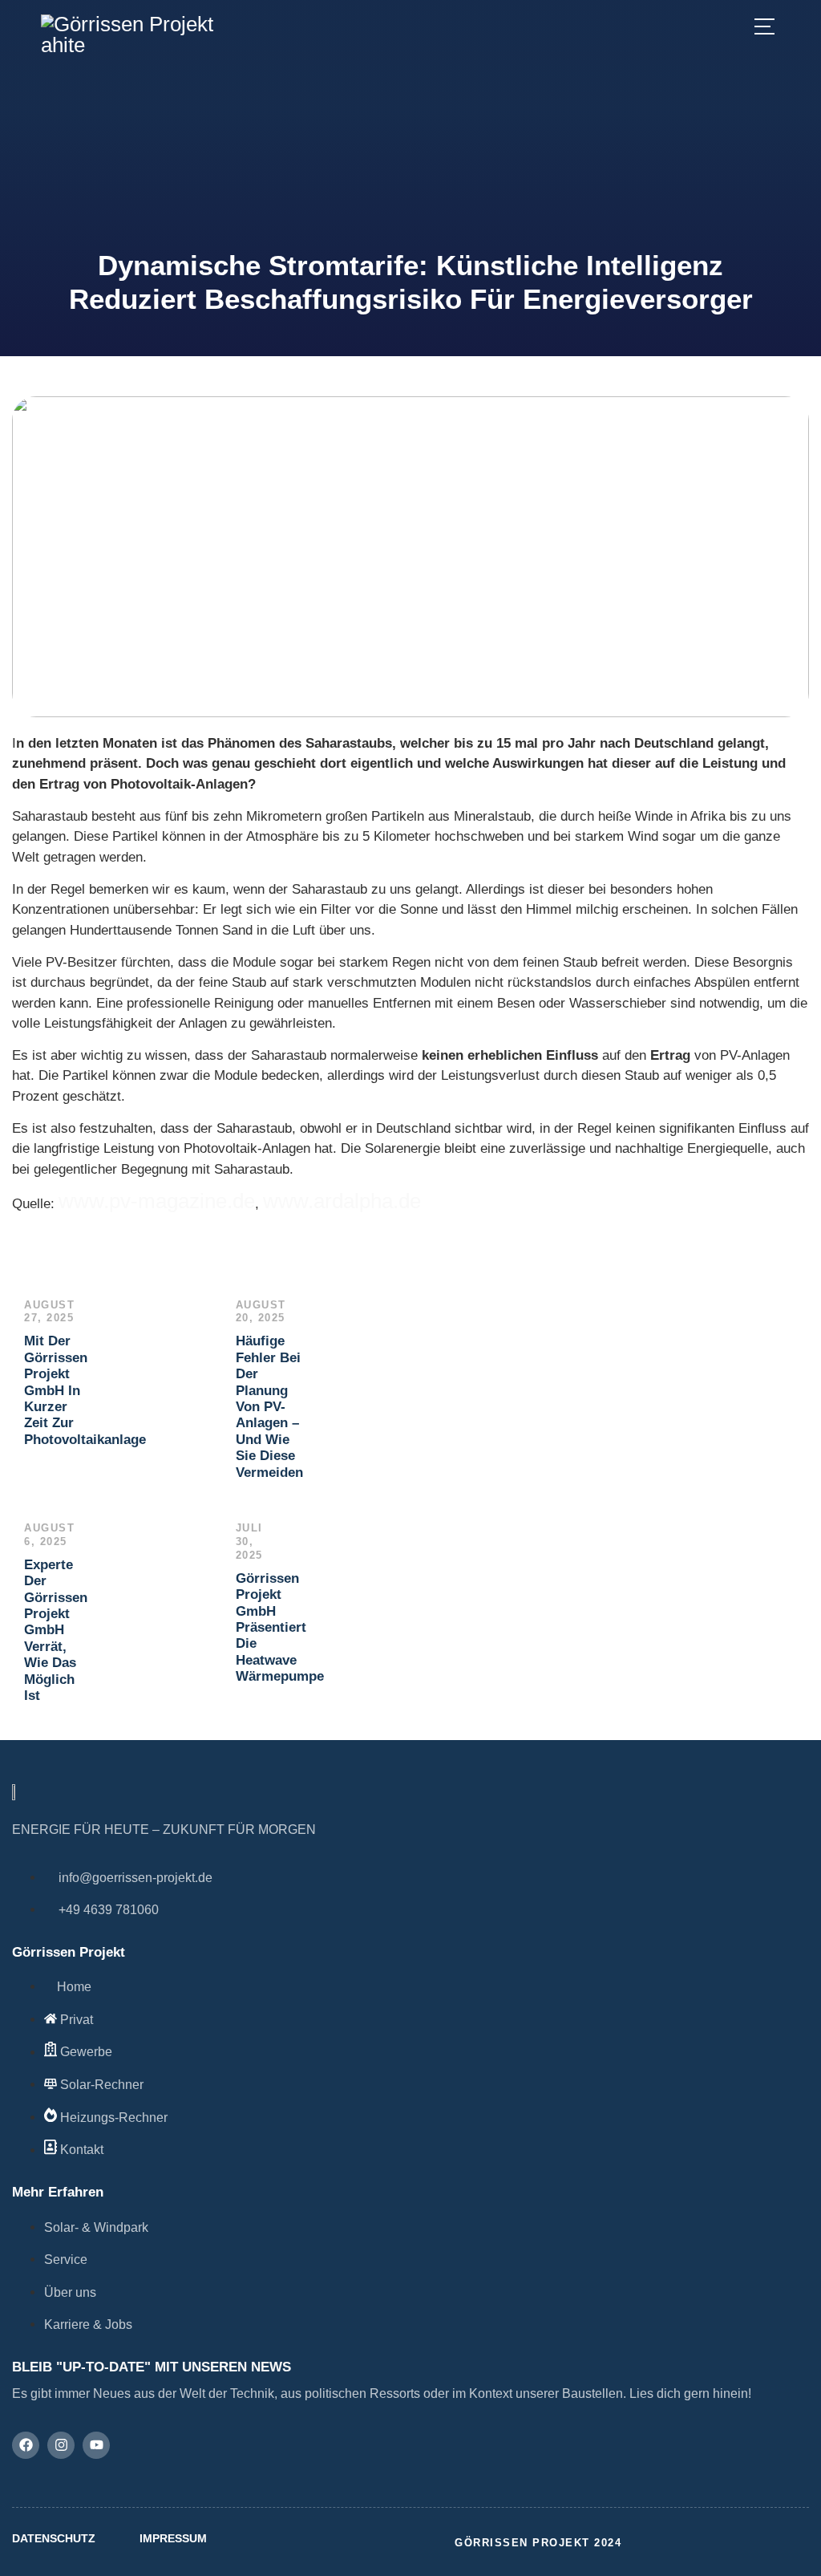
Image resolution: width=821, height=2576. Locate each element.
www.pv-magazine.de (157, 1201)
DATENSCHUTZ (54, 2538)
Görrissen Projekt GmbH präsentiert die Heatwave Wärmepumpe (280, 1627)
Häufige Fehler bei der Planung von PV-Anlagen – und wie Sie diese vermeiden (273, 1406)
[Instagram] (61, 2445)
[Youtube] (96, 2445)
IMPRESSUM (173, 2538)
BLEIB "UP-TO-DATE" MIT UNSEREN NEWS (152, 2367)
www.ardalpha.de (342, 1201)
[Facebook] (26, 2445)
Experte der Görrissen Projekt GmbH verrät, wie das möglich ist (56, 1630)
